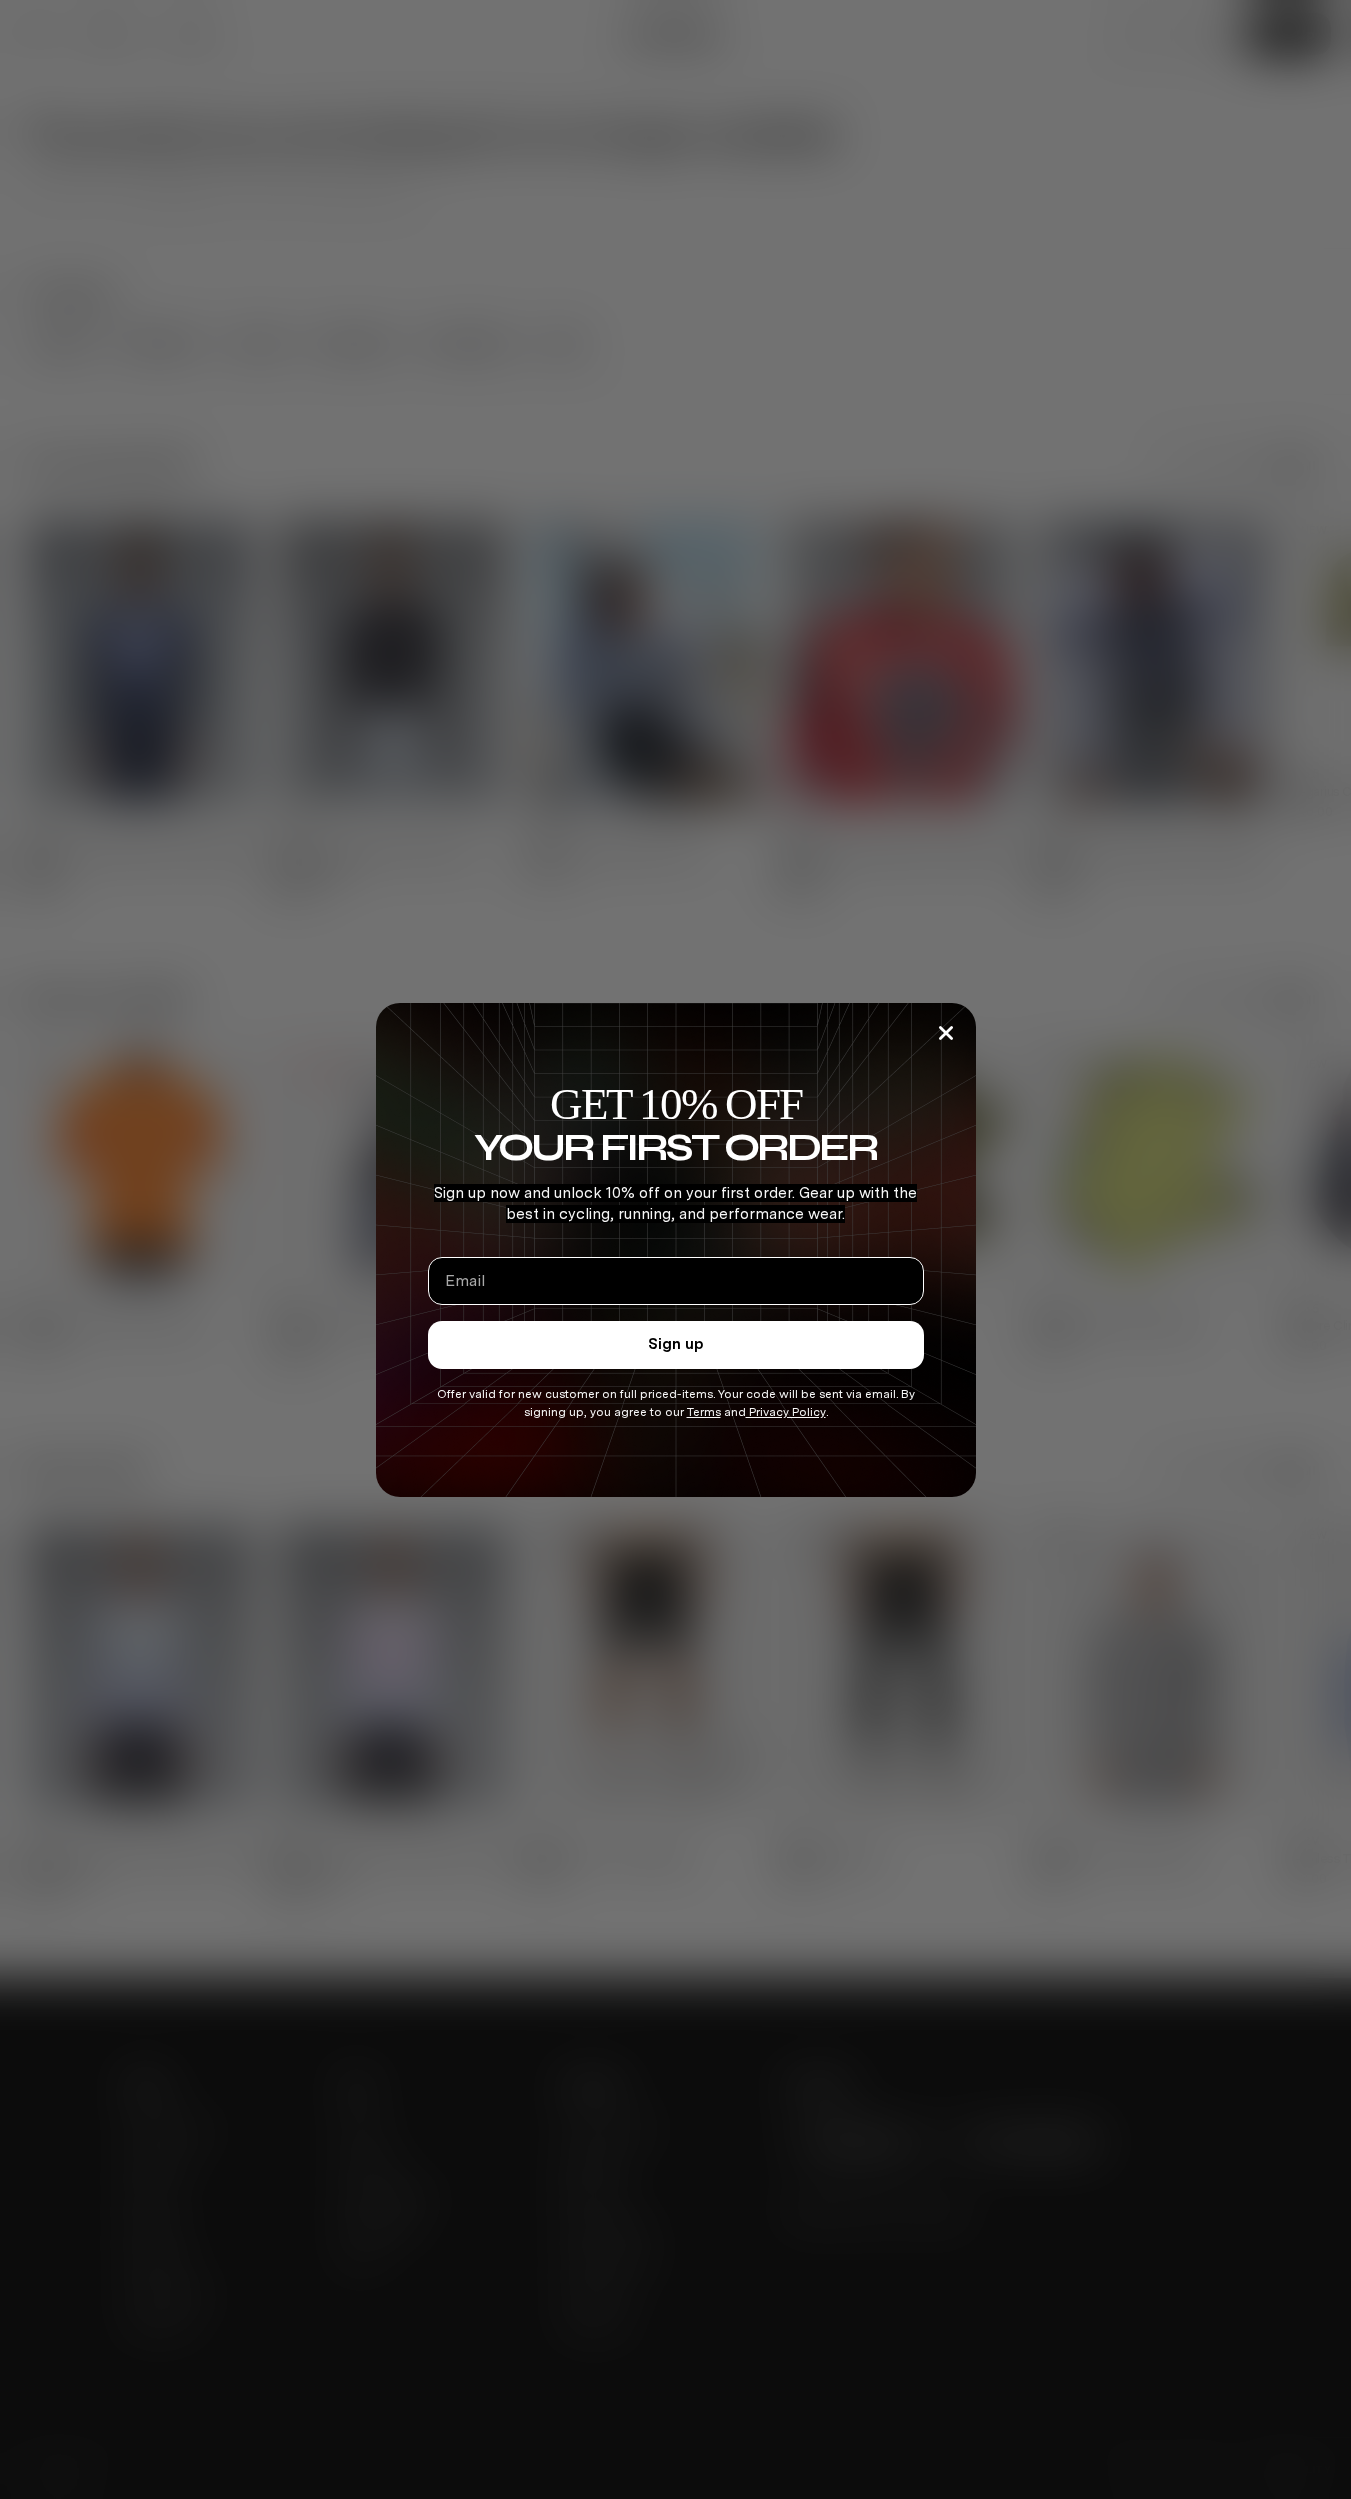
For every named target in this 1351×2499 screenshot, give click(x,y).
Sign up (676, 1344)
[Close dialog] (946, 1033)
